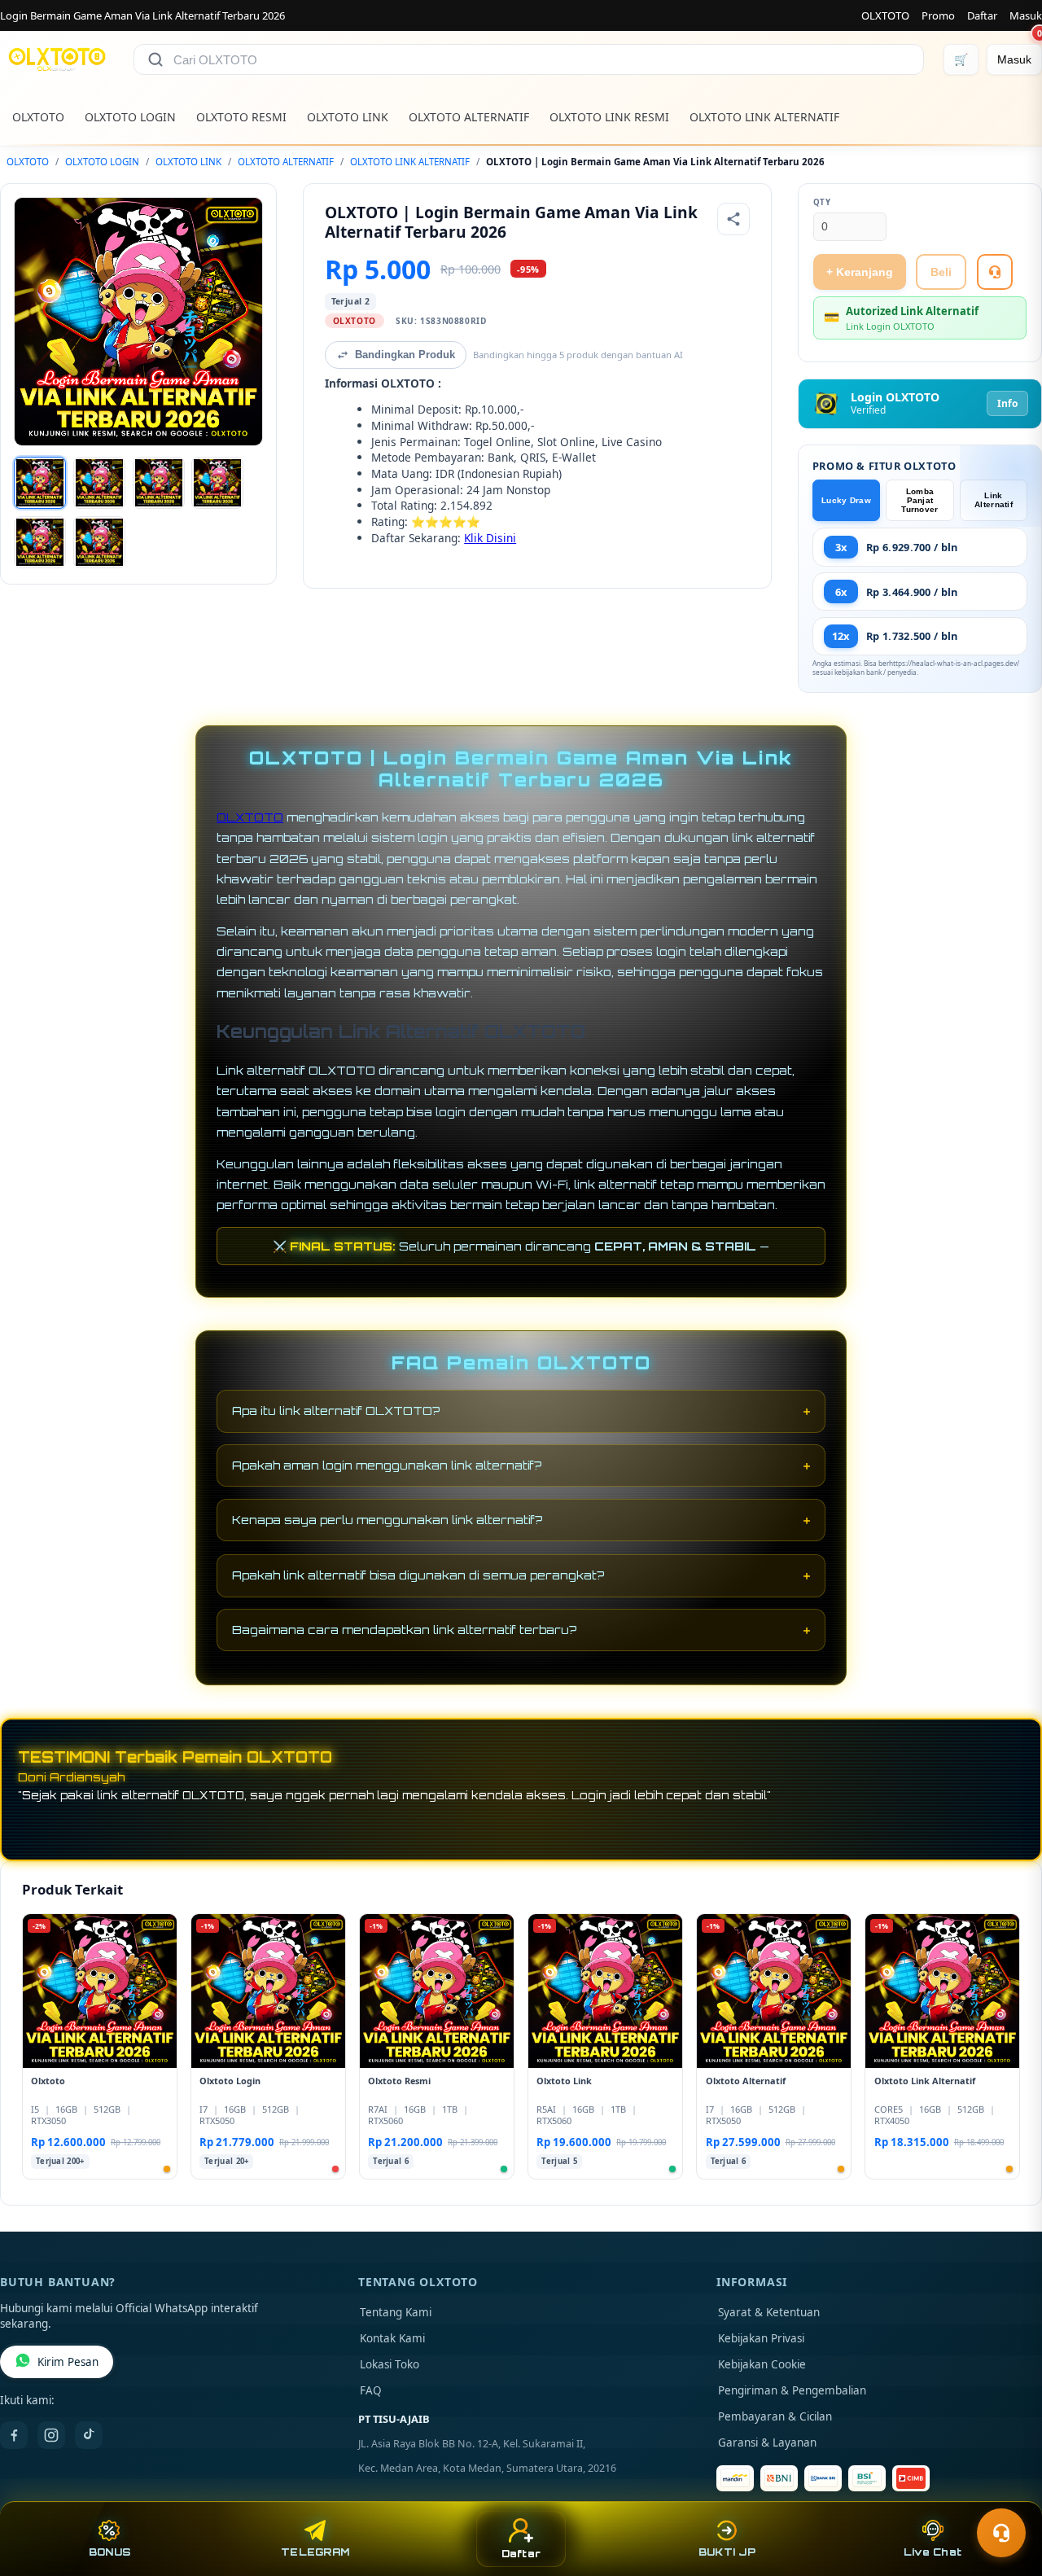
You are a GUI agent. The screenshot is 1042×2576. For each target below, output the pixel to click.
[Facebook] (14, 2435)
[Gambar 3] (159, 483)
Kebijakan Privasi (761, 2338)
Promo (938, 15)
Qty (822, 202)
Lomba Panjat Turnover (919, 500)
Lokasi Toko (390, 2364)
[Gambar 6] (99, 542)
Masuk (1026, 15)
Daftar (982, 15)
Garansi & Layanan (767, 2442)
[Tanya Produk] (995, 272)
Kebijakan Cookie (762, 2364)
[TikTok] (89, 2435)
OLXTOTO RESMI (241, 117)
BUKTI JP (727, 2552)
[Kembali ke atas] (1006, 2493)
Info (1007, 403)
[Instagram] (51, 2435)
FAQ (371, 2390)
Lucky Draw (846, 500)
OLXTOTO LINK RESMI (609, 117)
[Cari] (155, 59)
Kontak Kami (392, 2338)
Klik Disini (490, 538)
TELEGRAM (315, 2552)
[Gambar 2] (99, 483)
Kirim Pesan (68, 2362)
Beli (941, 272)
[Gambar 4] (217, 483)
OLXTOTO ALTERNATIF (469, 117)
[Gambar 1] (40, 483)
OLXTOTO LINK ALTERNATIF (764, 117)
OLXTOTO (885, 15)
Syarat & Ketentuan (769, 2312)
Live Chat (933, 2552)
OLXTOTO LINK (348, 117)
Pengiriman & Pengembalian (792, 2390)
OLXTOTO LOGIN (130, 117)
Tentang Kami (396, 2312)
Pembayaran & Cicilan (775, 2416)
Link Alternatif (994, 500)
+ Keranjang (860, 272)
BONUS (109, 2552)
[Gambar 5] (40, 542)
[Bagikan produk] (733, 219)
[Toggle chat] (1001, 2533)
